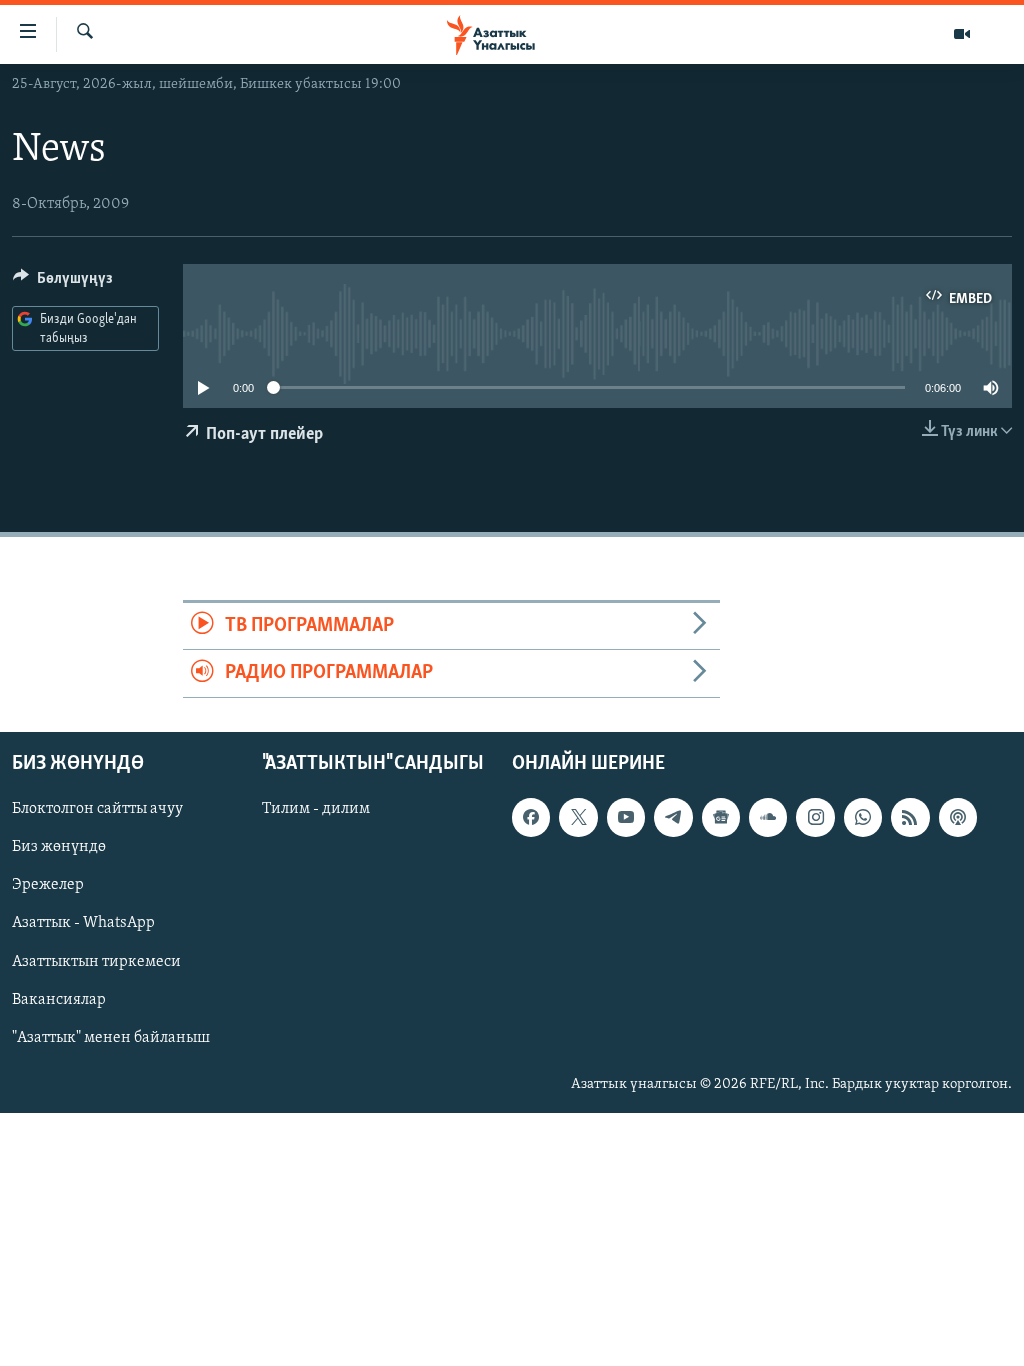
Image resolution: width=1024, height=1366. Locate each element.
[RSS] (910, 817)
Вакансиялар (59, 999)
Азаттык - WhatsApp (83, 923)
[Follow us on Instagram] (815, 817)
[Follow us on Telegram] (673, 817)
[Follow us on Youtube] (626, 817)
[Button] (63, 283)
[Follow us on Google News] (721, 817)
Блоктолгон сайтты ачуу (97, 809)
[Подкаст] (958, 817)
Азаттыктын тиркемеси (96, 961)
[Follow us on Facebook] (531, 817)
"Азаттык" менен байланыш (111, 1037)
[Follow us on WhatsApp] (863, 817)
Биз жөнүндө (59, 847)
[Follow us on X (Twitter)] (578, 817)
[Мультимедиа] (962, 34)
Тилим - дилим (316, 809)
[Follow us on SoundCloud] (768, 817)
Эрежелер (48, 885)
